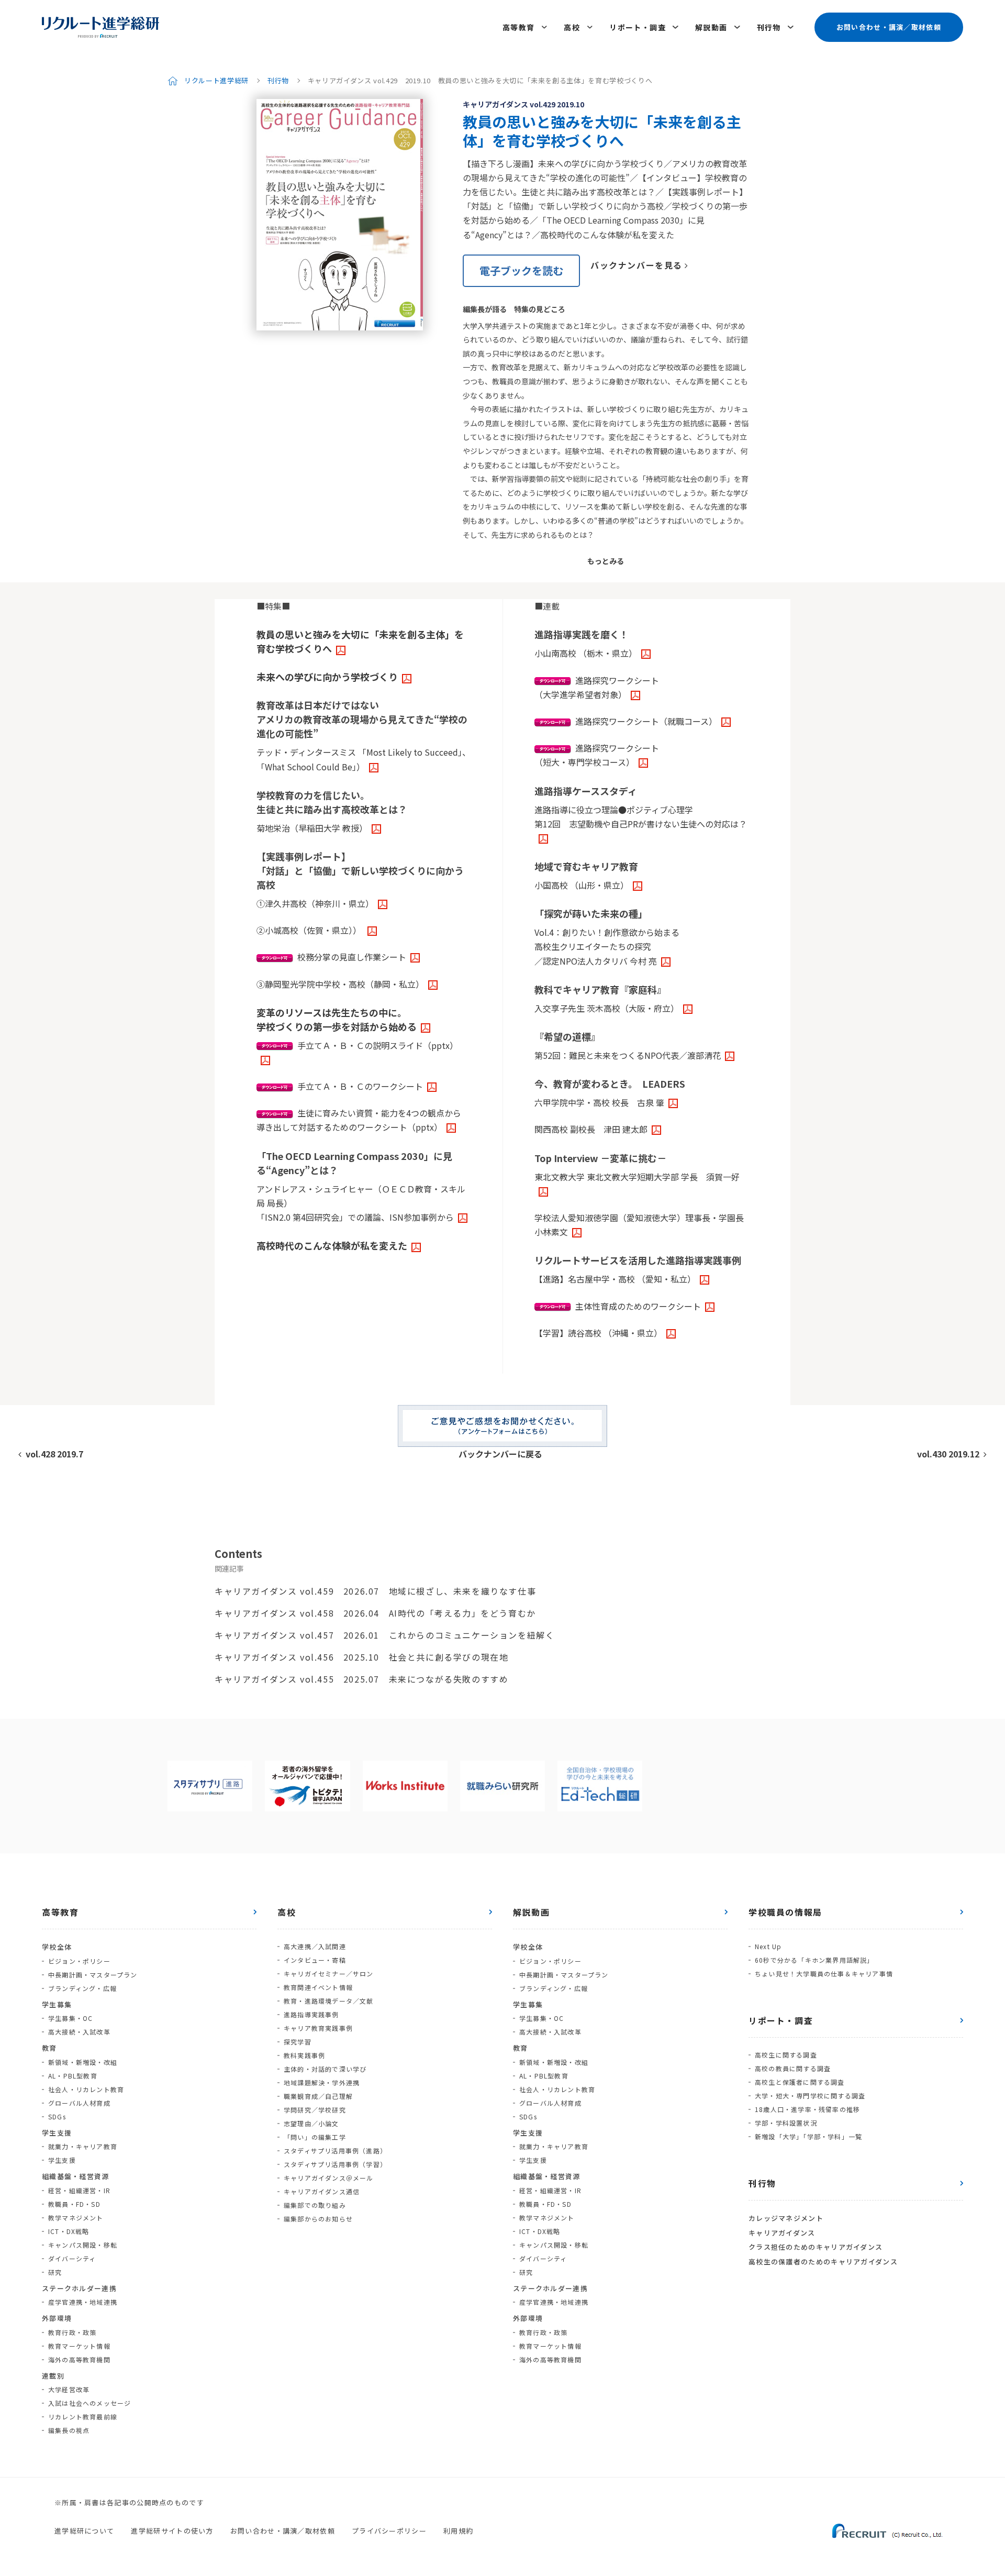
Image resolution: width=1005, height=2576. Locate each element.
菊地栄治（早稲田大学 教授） (312, 828)
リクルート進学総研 (216, 80)
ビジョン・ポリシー (79, 1961)
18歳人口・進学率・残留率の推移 (807, 2109)
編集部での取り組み (315, 2205)
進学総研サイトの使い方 (172, 2531)
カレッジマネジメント (786, 2218)
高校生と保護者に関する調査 (800, 2082)
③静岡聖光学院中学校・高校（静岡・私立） (340, 984)
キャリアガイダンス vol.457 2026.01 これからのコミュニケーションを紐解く (384, 1635)
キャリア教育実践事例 (318, 2028)
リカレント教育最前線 (83, 2417)
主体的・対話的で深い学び (325, 2069)
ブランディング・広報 (82, 1988)
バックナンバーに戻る (500, 1454)
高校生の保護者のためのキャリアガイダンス (823, 2262)
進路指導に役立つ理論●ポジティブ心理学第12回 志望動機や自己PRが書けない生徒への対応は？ (641, 817)
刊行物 (769, 27)
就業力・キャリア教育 (83, 2146)
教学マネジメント (76, 2218)
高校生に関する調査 (786, 2055)
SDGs (57, 2116)
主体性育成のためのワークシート (638, 1306)
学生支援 (62, 2160)
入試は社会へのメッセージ (90, 2403)
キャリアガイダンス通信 (322, 2191)
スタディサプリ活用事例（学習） (335, 2164)
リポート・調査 (638, 27)
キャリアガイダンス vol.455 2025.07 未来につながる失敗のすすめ (361, 1679)
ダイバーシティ (72, 2258)
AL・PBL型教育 (73, 2076)
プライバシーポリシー (389, 2531)
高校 (572, 27)
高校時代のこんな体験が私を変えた (332, 1245)
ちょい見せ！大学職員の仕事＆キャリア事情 (824, 1974)
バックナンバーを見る (636, 265)
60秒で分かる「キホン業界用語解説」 (814, 1960)
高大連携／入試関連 (315, 1946)
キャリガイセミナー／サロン (329, 1974)
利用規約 (458, 2531)
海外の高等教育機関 (79, 2359)
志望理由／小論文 (311, 2123)
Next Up (768, 1946)
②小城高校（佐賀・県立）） (310, 930)
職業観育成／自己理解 (318, 2096)
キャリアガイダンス (782, 2233)
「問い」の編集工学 (315, 2137)
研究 (55, 2272)
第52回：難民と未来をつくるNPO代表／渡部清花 (628, 1055)
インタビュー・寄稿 (315, 1960)
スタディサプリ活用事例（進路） (335, 2151)
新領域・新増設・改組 (83, 2062)
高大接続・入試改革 (79, 2032)
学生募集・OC (70, 2018)
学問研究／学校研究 (315, 2110)
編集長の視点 (69, 2430)
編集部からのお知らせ (318, 2219)
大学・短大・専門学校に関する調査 (810, 2096)
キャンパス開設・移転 (83, 2245)
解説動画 (711, 27)
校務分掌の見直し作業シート (352, 957)
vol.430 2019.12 (948, 1454)
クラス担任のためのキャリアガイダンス (816, 2247)
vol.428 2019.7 (54, 1454)
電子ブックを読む (521, 270)
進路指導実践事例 (311, 2014)
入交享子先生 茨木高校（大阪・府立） (607, 1008)
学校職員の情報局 (785, 1912)
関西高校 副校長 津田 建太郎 (591, 1129)
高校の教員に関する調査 (793, 2068)
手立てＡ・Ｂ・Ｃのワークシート (360, 1086)
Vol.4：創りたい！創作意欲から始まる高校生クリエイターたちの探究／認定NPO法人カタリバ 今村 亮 (607, 946)
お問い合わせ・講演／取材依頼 (889, 27)
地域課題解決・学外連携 (322, 2082)
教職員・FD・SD (74, 2204)
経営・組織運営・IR (79, 2190)
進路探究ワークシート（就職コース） (646, 721)
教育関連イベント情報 (318, 1987)
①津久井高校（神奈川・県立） (315, 903)
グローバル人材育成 (79, 2103)
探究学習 (298, 2042)
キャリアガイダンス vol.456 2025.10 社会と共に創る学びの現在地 (361, 1657)
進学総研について (84, 2531)
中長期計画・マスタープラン (93, 1975)
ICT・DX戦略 (69, 2231)
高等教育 (519, 27)
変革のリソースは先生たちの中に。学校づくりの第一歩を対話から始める (337, 1019)
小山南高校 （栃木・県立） (586, 653)
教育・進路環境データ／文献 (329, 2001)
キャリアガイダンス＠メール (329, 2178)
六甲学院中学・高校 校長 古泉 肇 (599, 1102)
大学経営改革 (69, 2389)
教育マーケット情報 (79, 2346)
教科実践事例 (304, 2055)
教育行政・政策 (72, 2332)
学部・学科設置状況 (786, 2123)
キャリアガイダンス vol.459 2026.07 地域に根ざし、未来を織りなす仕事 (375, 1591)
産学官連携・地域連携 (83, 2302)
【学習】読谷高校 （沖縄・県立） (598, 1333)
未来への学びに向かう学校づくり (327, 677)
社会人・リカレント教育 (86, 2089)
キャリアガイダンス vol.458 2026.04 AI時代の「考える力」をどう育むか (375, 1613)
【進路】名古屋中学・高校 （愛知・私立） (615, 1279)
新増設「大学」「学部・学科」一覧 (808, 2136)
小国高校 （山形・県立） (582, 885)
